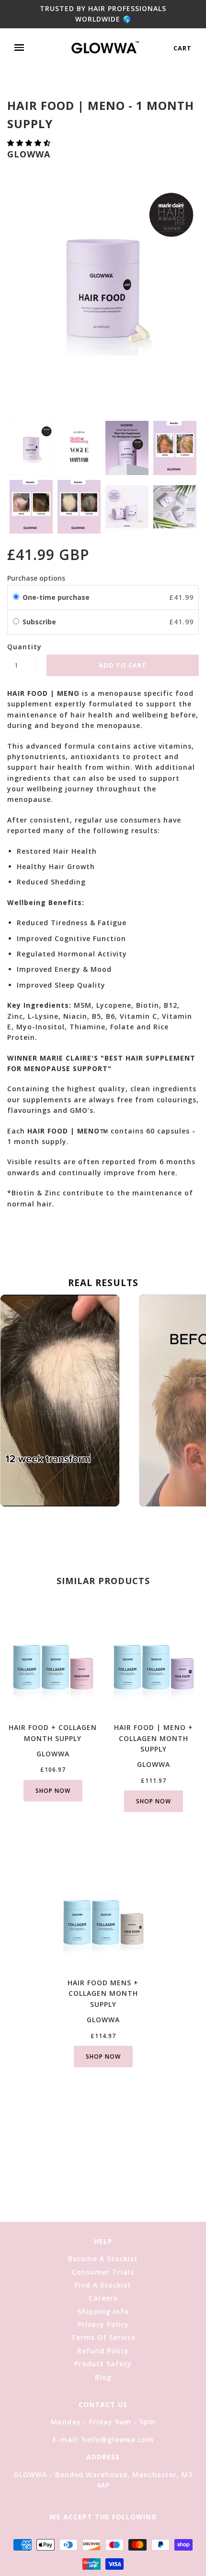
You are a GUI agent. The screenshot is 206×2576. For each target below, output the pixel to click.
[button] (30, 143)
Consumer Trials (103, 2272)
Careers (103, 2298)
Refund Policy (103, 2351)
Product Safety (103, 2364)
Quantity (22, 647)
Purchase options (36, 578)
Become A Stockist (103, 2259)
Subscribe (40, 622)
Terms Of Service (103, 2337)
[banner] (105, 48)
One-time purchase (56, 597)
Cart (183, 48)
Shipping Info (103, 2311)
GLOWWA (29, 154)
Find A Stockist (103, 2285)
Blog (103, 2377)
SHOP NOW (53, 1791)
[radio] (16, 597)
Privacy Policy (103, 2324)
